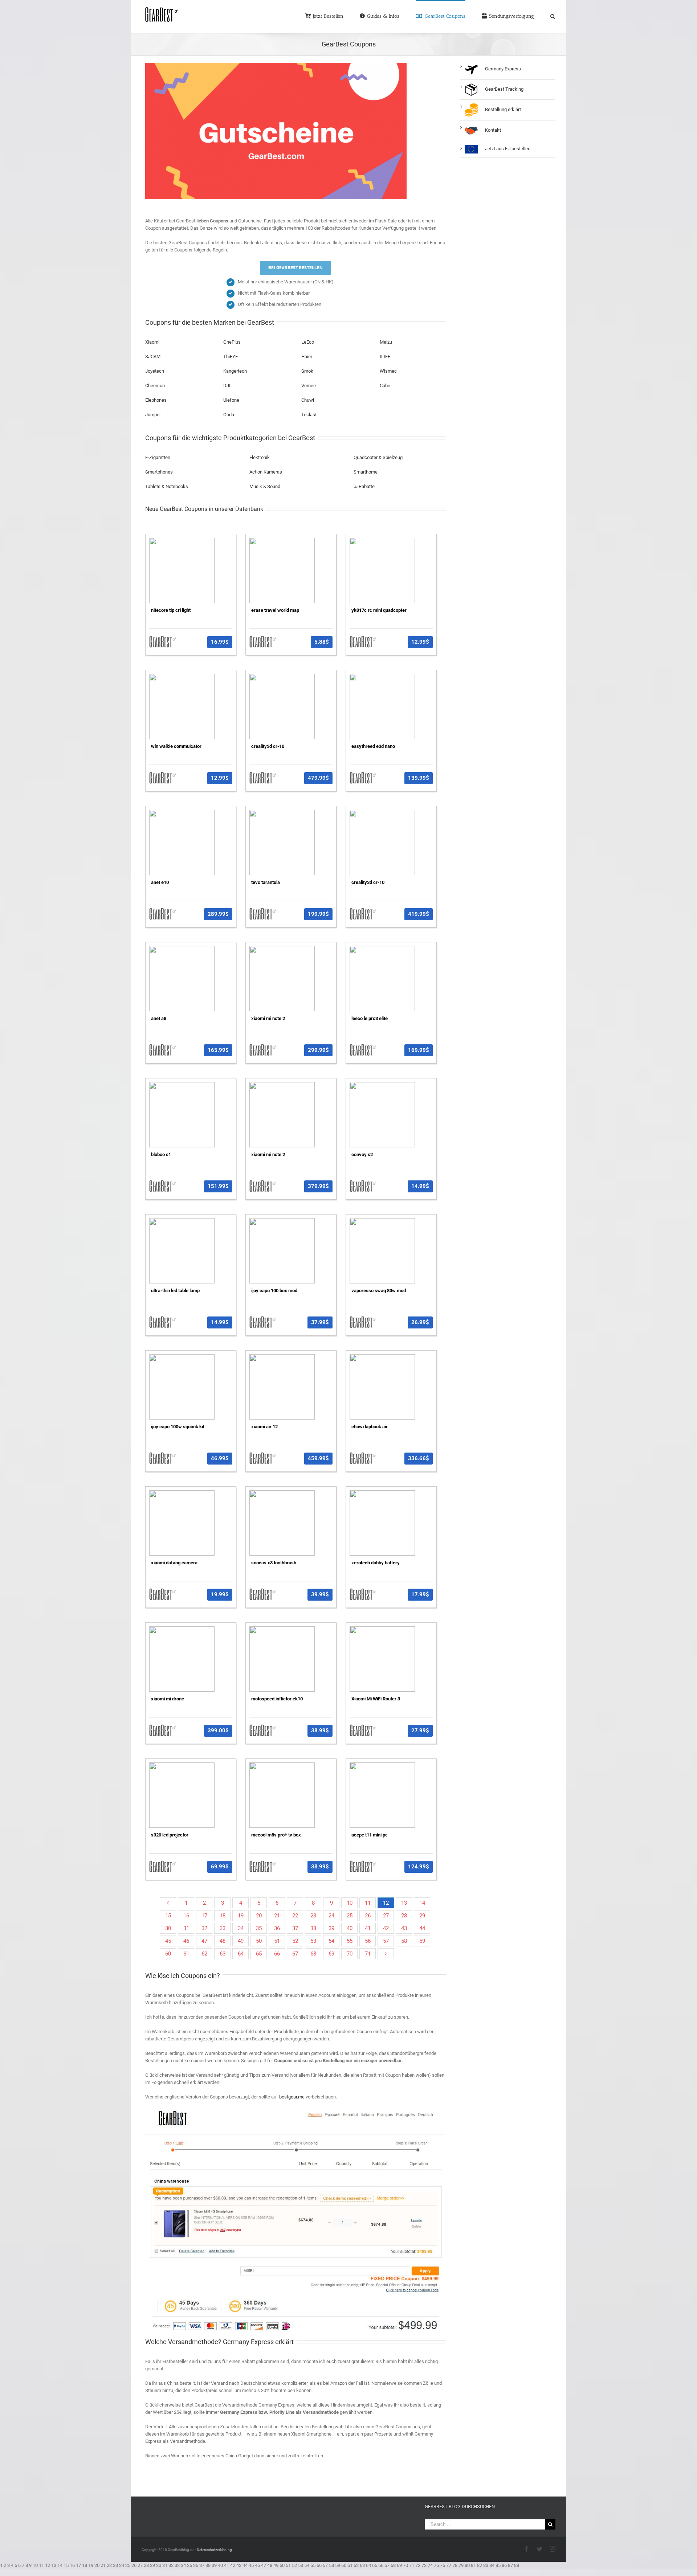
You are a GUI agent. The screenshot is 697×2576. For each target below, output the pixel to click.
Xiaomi (152, 342)
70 (350, 1945)
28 (404, 1907)
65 (259, 1945)
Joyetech (155, 371)
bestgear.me (292, 2084)
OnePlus (232, 342)
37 (295, 1920)
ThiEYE (231, 356)
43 (404, 1920)
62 (204, 1945)
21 (277, 1907)
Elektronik (260, 453)
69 (331, 1945)
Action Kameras (266, 468)
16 (186, 1907)
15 (168, 1907)
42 (386, 1920)
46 (186, 1933)
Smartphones (159, 468)
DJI (227, 385)
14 (422, 1895)
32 (204, 1920)
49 (241, 1933)
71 (368, 1945)
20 (259, 1907)
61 (186, 1945)
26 (368, 1907)
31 (186, 1920)
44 (422, 1920)
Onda (229, 414)
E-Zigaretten (158, 453)
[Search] (544, 16)
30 (168, 1920)
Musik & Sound (265, 482)
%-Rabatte (364, 482)
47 (204, 1933)
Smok (307, 371)
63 (223, 1945)
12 (386, 1895)
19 (241, 1907)
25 (350, 1907)
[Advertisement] (508, 286)
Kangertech (235, 371)
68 (313, 1945)
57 (386, 1933)
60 (168, 1945)
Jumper (153, 414)
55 (350, 1933)
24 (331, 1907)
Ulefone (231, 400)
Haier (307, 356)
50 (259, 1933)
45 (168, 1933)
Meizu (386, 342)
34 (241, 1920)
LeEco (308, 342)
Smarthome (366, 468)
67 (295, 1945)
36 (277, 1920)
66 (277, 1945)
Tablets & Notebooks (167, 482)
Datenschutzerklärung (214, 2536)
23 (313, 1907)
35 (259, 1920)
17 (204, 1907)
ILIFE (385, 356)
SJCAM (153, 356)
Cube (385, 385)
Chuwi (308, 400)
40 (350, 1920)
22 (295, 1907)
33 (223, 1920)
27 (386, 1907)
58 (404, 1933)
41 (368, 1920)
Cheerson (155, 385)
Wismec (388, 371)
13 (404, 1895)
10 (350, 1895)
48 (223, 1933)
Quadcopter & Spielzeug (378, 453)
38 (313, 1920)
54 (331, 1933)
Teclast (309, 414)
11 (368, 1895)
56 (368, 1933)
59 (422, 1933)
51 (277, 1933)
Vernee (309, 385)
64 (241, 1945)
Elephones (156, 400)
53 (313, 1933)
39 (331, 1920)
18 (223, 1907)
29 (422, 1907)
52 (295, 1933)
